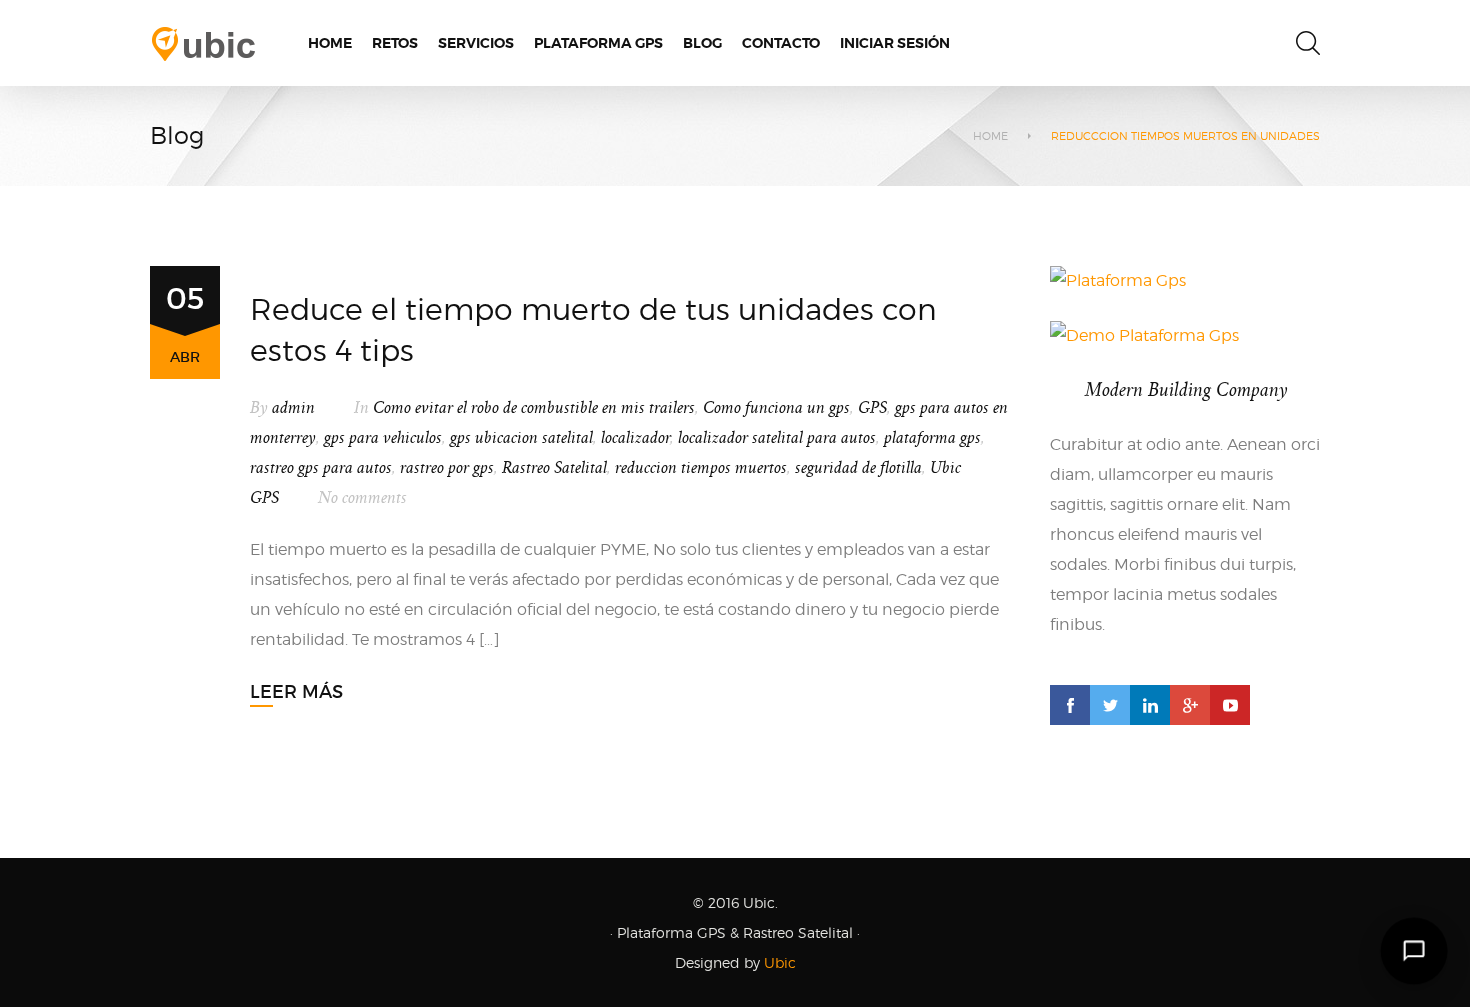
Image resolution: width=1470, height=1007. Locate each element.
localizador (635, 438)
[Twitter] (1110, 705)
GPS (872, 408)
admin (293, 408)
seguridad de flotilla (858, 468)
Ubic (780, 962)
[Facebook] (1070, 705)
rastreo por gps (447, 468)
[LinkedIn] (1150, 705)
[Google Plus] (1190, 705)
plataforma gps (932, 438)
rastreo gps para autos (321, 468)
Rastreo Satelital (554, 468)
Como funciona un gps (776, 408)
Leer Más (296, 692)
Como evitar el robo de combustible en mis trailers (534, 408)
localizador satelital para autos (777, 438)
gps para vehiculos (383, 438)
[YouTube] (1230, 705)
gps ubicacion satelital (521, 438)
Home (990, 136)
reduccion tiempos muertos (701, 468)
